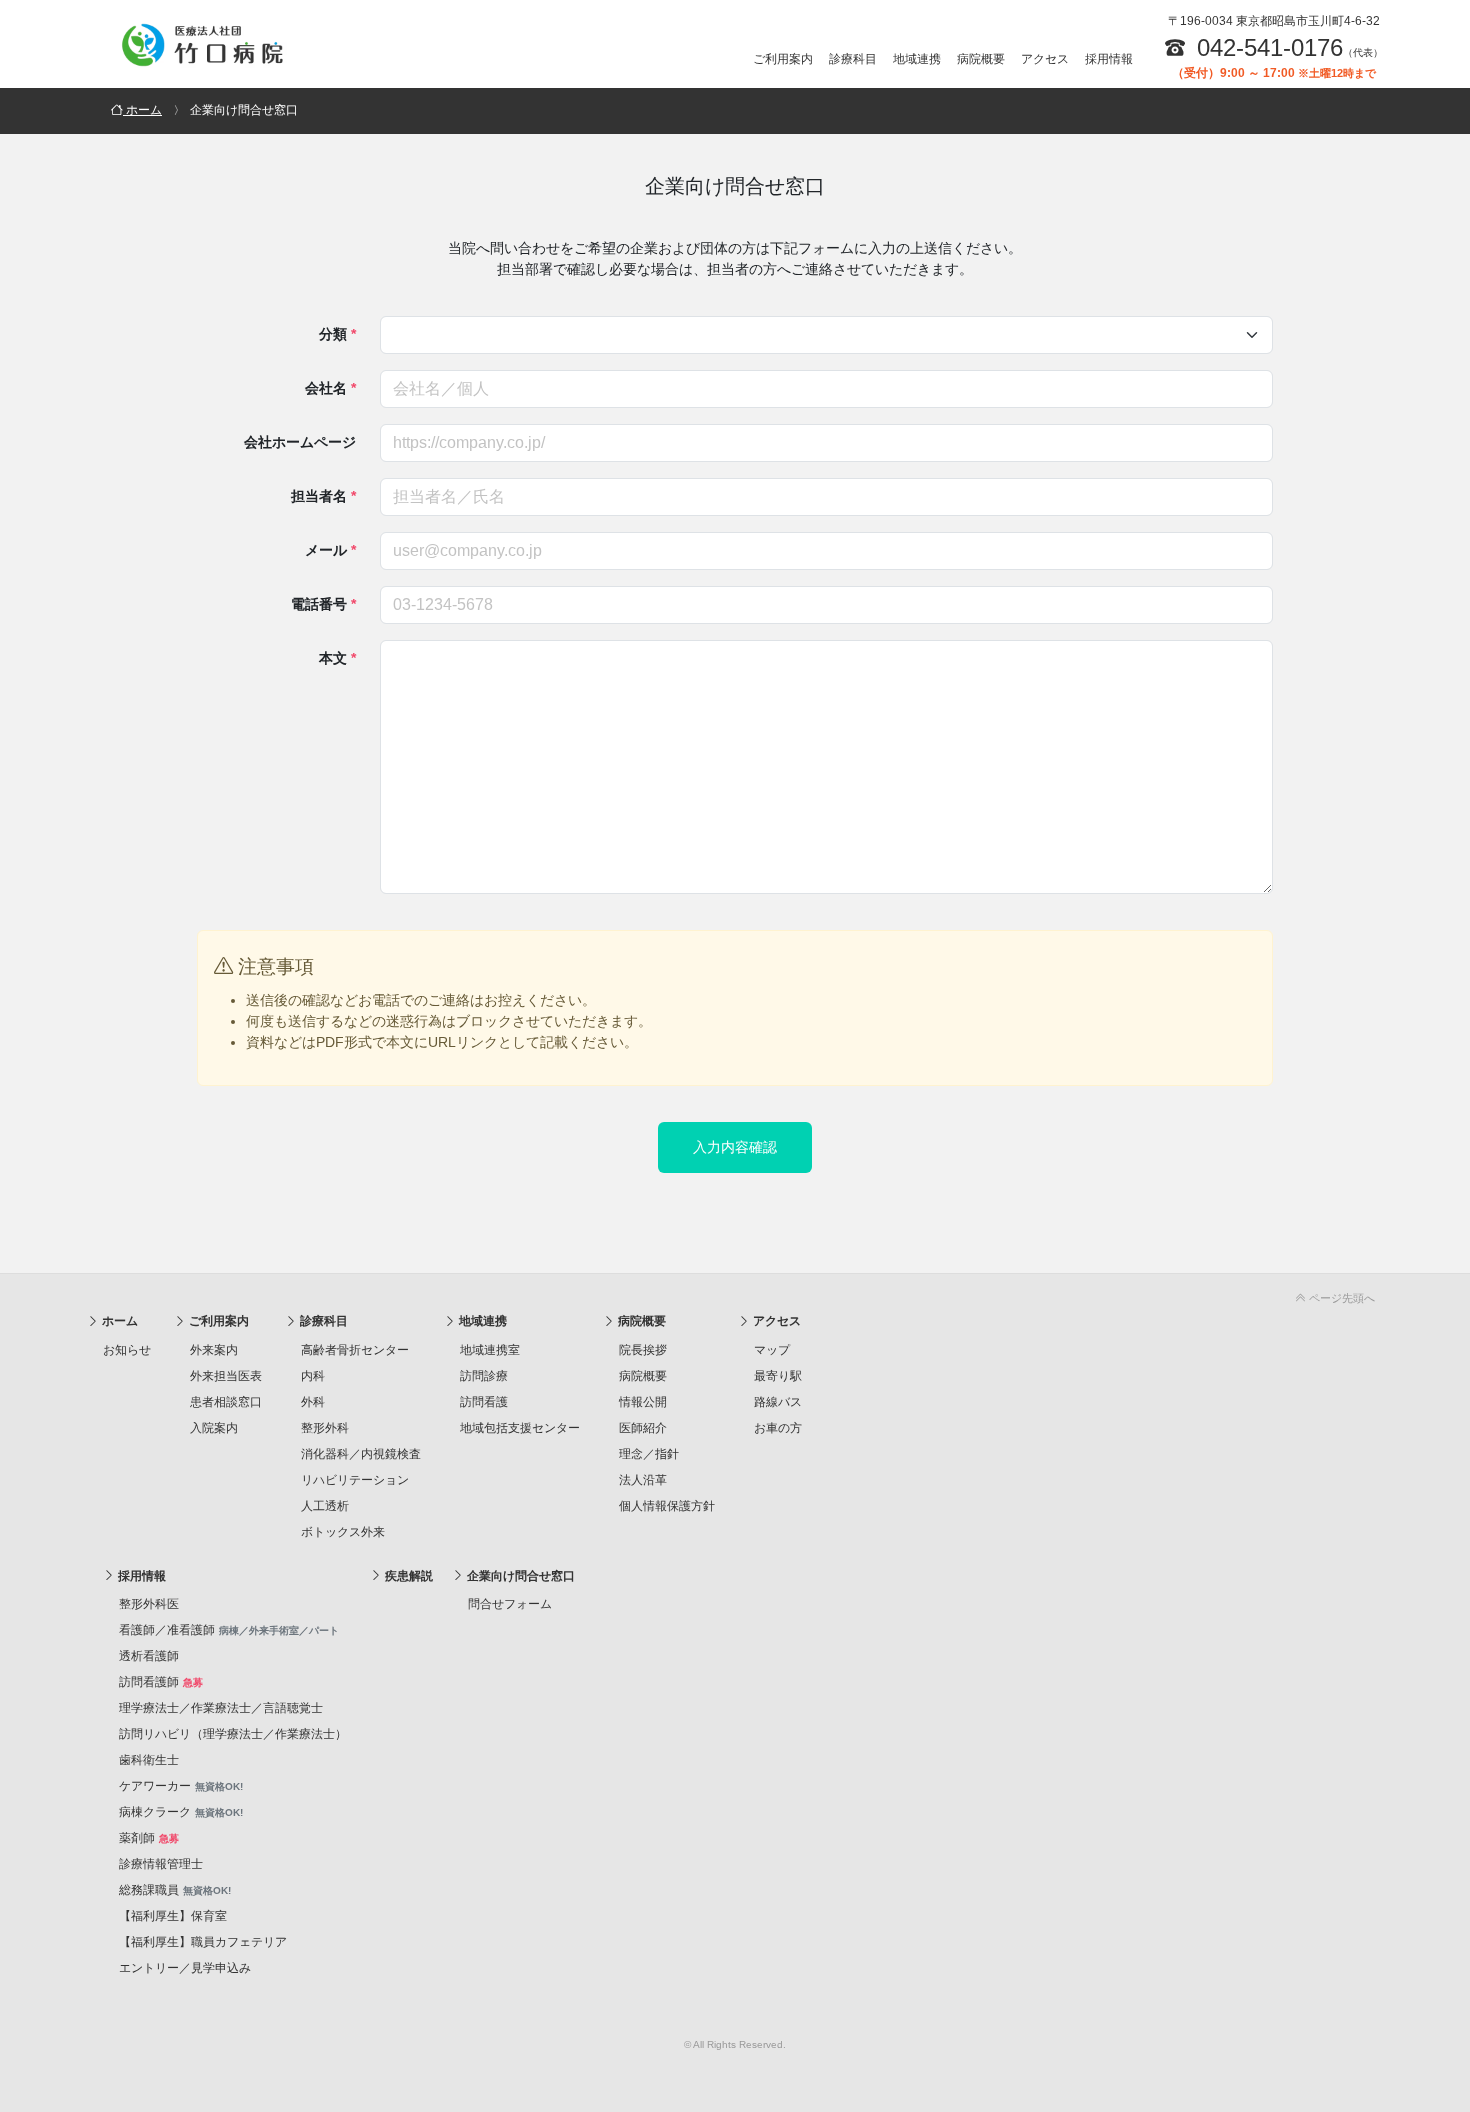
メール (330, 550)
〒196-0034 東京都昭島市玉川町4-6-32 (1274, 21)
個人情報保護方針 (667, 1506)
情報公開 (643, 1402)
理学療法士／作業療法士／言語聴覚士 (221, 1708)
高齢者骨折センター (355, 1350)
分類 (337, 334)
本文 (337, 658)
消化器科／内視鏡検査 (361, 1454)
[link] (735, 1294)
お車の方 (778, 1428)
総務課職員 (175, 1890)
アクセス (1045, 59)
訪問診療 (484, 1376)
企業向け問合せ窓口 (519, 1576)
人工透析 (325, 1506)
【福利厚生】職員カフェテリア (203, 1942)
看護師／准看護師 (229, 1630)
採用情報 (1109, 59)
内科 (313, 1376)
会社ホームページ (300, 442)
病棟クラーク (181, 1812)
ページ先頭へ (1340, 1298)
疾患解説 (407, 1576)
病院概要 (981, 59)
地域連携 (917, 59)
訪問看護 (484, 1402)
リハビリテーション (355, 1480)
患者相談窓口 (226, 1402)
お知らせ (127, 1350)
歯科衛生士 (149, 1760)
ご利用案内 (783, 59)
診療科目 (853, 59)
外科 (313, 1402)
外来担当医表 (226, 1376)
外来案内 (214, 1350)
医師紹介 (643, 1428)
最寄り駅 (778, 1376)
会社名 (330, 388)
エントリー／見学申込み (185, 1968)
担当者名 (323, 496)
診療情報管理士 (161, 1864)
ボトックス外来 (343, 1532)
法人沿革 (643, 1480)
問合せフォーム (510, 1604)
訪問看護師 (161, 1682)
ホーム (118, 1321)
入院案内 (214, 1428)
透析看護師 (149, 1656)
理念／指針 (649, 1454)
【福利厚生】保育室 (173, 1916)
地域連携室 (490, 1350)
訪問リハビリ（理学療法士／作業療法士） (233, 1734)
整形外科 (325, 1428)
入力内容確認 (735, 1147)
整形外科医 (149, 1604)
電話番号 (323, 604)
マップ (772, 1350)
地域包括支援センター (520, 1428)
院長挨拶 (643, 1350)
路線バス (778, 1402)
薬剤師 (149, 1838)
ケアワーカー (181, 1786)
